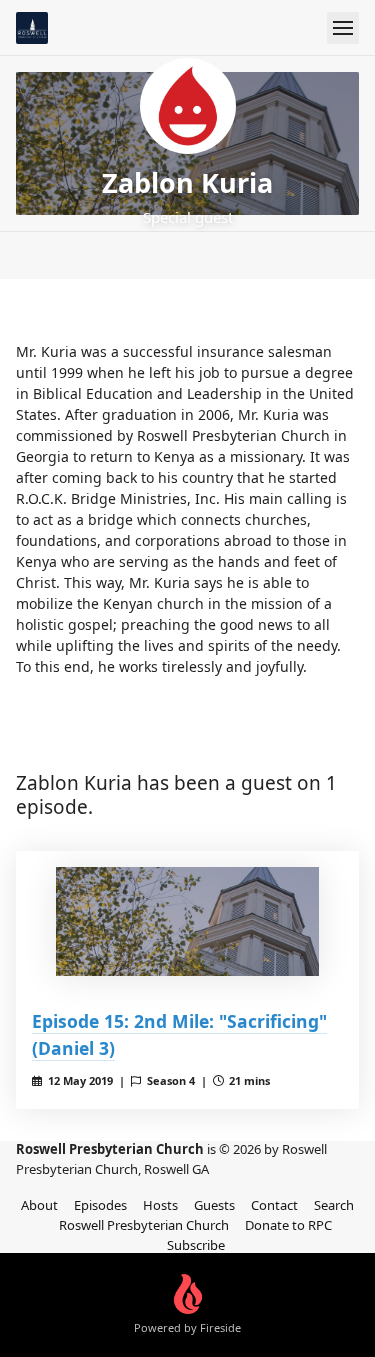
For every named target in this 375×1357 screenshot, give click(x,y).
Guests (214, 1205)
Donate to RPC (288, 1225)
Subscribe (196, 1245)
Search (334, 1205)
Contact (274, 1205)
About (39, 1205)
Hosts (160, 1205)
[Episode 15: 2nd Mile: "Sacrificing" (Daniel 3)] (187, 922)
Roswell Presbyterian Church (144, 1225)
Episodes (100, 1205)
